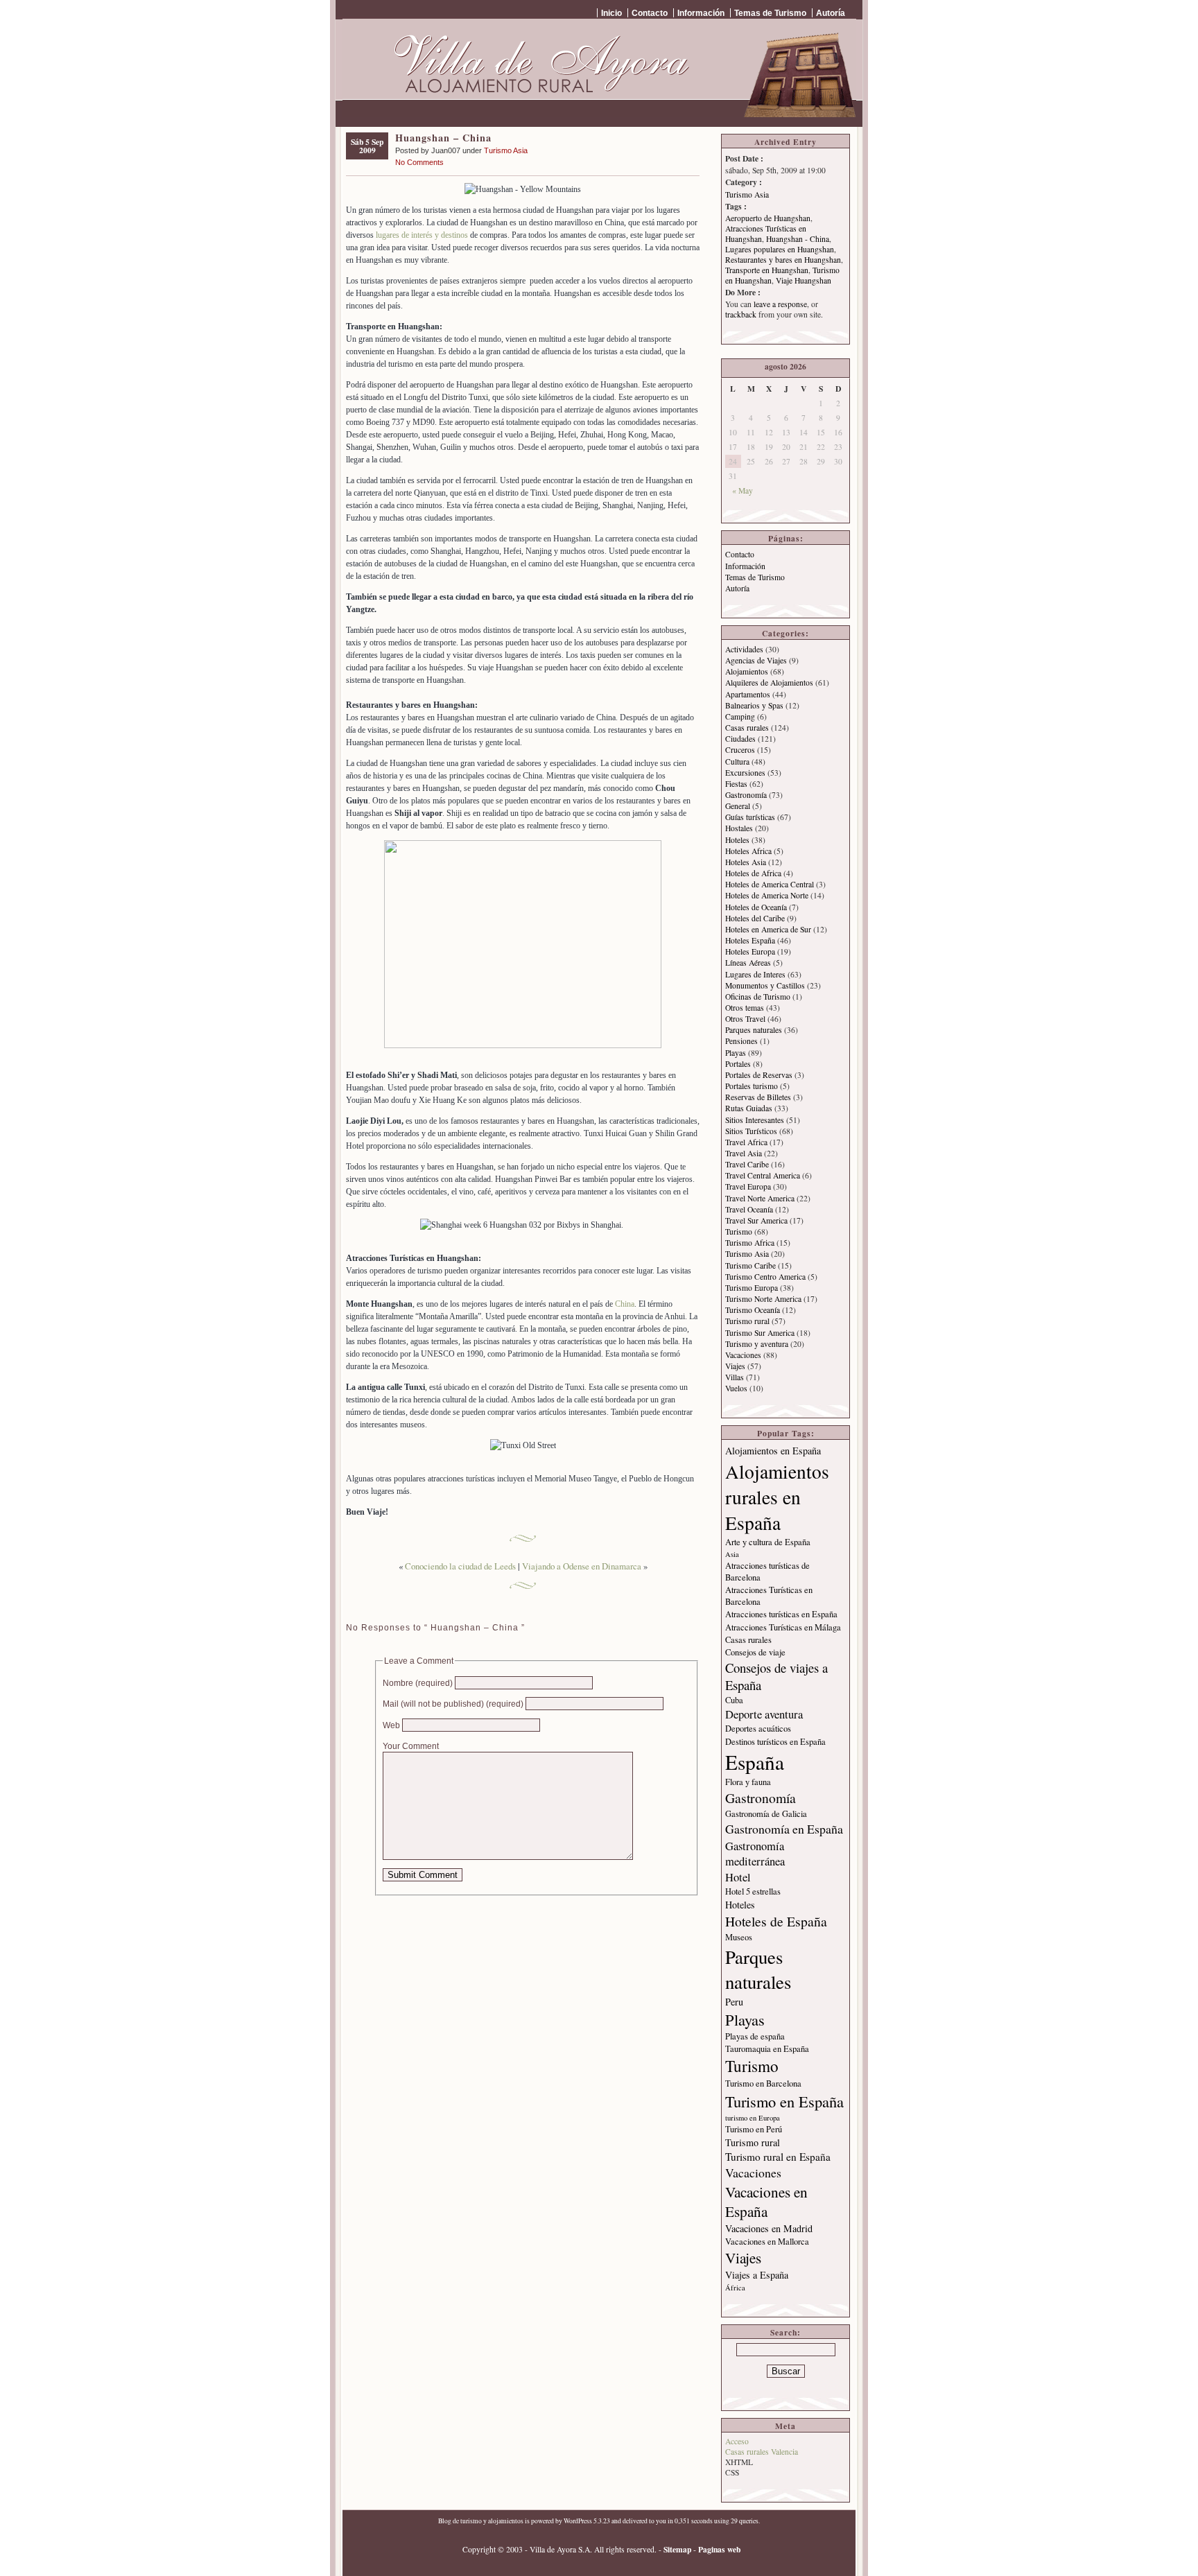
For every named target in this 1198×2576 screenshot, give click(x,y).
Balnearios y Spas (754, 705)
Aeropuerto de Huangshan (768, 218)
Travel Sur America (756, 1220)
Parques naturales (754, 1030)
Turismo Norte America (763, 1299)
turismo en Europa (753, 2118)
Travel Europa (748, 1186)
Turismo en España (784, 2101)
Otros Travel (745, 1019)
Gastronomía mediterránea (755, 1854)
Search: (785, 2332)
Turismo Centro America (765, 1277)
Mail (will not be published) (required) (453, 1704)
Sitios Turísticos (751, 1131)
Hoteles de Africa (753, 873)
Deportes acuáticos (758, 1729)
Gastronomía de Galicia (766, 1814)
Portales (738, 1064)
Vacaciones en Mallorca (767, 2242)
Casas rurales (747, 728)
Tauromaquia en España (767, 2049)
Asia (732, 1554)
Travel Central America (763, 1175)
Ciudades (740, 739)
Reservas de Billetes (758, 1097)
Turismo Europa (752, 1288)
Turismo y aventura (757, 1344)
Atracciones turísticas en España (781, 1614)
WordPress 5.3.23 (587, 2521)
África (735, 2288)
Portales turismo (752, 1086)
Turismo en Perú (754, 2129)
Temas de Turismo (770, 13)
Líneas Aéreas (748, 963)
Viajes (735, 1366)
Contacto (650, 13)
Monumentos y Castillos (765, 985)
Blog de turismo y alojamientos (481, 2521)
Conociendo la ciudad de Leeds (460, 1566)
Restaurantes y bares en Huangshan (783, 260)
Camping (740, 716)
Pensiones (741, 1041)
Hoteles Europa (750, 951)
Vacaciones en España (766, 2202)
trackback (741, 314)
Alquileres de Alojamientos (769, 682)
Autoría (831, 13)
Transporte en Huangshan (767, 270)
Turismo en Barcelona (763, 2083)
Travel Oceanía (749, 1209)
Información (701, 13)
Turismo (739, 1232)
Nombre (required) (418, 1683)
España (755, 1762)
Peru (734, 2002)
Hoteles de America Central (770, 884)
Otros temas (745, 1008)
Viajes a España (757, 2275)
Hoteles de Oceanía (756, 907)
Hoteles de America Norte (767, 895)
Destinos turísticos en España (775, 1742)
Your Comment (411, 1746)
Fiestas (736, 784)
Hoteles (737, 840)
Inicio (611, 13)
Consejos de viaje (755, 1652)
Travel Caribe (747, 1164)
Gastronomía (746, 795)
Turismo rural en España (778, 2157)
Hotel (738, 1877)
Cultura (737, 762)
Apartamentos (748, 694)
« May (743, 490)
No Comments (419, 162)
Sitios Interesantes (755, 1120)
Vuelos (736, 1388)
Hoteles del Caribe (755, 918)
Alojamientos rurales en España (777, 1497)
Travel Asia (744, 1153)
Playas (736, 1053)
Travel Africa (746, 1142)
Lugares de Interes (755, 974)
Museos (739, 1937)
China (625, 1304)
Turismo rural (747, 1321)
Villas (735, 1377)
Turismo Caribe (750, 1265)
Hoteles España (750, 940)
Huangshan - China (798, 239)
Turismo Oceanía (753, 1310)
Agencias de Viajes (756, 660)
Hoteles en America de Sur (768, 929)
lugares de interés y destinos (422, 235)
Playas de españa (755, 2036)
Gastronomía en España (784, 1829)
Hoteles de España (776, 1921)
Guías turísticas (750, 817)
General (738, 806)
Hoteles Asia (746, 862)
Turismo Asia (506, 150)
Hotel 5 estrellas (753, 1891)
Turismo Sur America (760, 1333)
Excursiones (745, 773)
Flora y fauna (748, 1782)
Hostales (739, 828)
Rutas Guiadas (749, 1108)
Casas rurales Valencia (762, 2452)
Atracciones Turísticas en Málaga (783, 1627)
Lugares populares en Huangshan (780, 249)
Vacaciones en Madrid (769, 2228)
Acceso (737, 2441)
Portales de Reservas (759, 1075)
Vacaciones (743, 1355)
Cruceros (740, 750)
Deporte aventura (764, 1714)
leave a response (780, 304)
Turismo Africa (750, 1243)
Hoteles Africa (748, 851)
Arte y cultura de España (768, 1542)
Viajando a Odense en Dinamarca (582, 1566)
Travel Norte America (760, 1198)
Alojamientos (747, 671)
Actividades (744, 649)
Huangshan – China (443, 138)
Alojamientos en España (773, 1451)
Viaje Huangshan (804, 280)
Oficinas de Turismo (758, 997)
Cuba (734, 1700)
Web (391, 1725)
